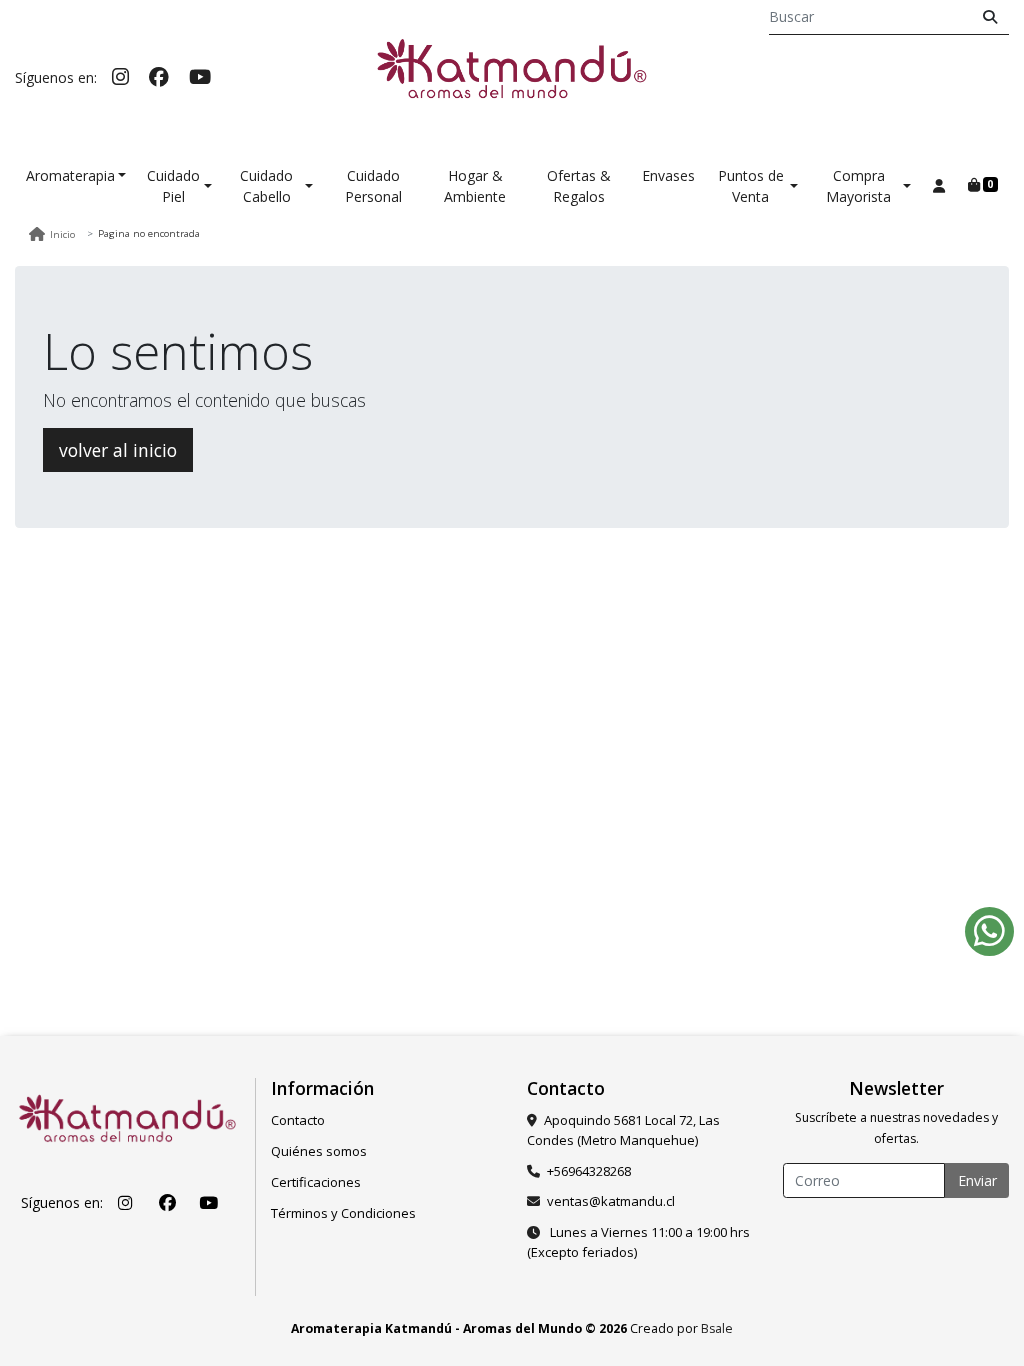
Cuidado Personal (373, 186)
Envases (668, 175)
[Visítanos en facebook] (167, 1203)
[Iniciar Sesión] (938, 185)
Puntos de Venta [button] (751, 186)
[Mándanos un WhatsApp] (989, 931)
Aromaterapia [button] (70, 175)
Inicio (62, 234)
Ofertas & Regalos (579, 186)
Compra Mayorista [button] (858, 186)
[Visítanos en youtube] (208, 1203)
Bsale (717, 1328)
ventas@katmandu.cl (611, 1201)
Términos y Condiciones (343, 1213)
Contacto (298, 1120)
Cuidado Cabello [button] (266, 186)
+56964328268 (589, 1171)
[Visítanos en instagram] (126, 1203)
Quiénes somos (319, 1151)
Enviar (977, 1180)
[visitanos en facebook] (159, 76)
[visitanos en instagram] (120, 76)
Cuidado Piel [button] (173, 186)
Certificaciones (316, 1182)
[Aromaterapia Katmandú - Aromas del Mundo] (512, 77)
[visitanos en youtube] (200, 76)
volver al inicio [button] (118, 450)
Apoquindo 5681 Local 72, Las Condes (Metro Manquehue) (623, 1130)
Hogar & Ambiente (475, 186)
